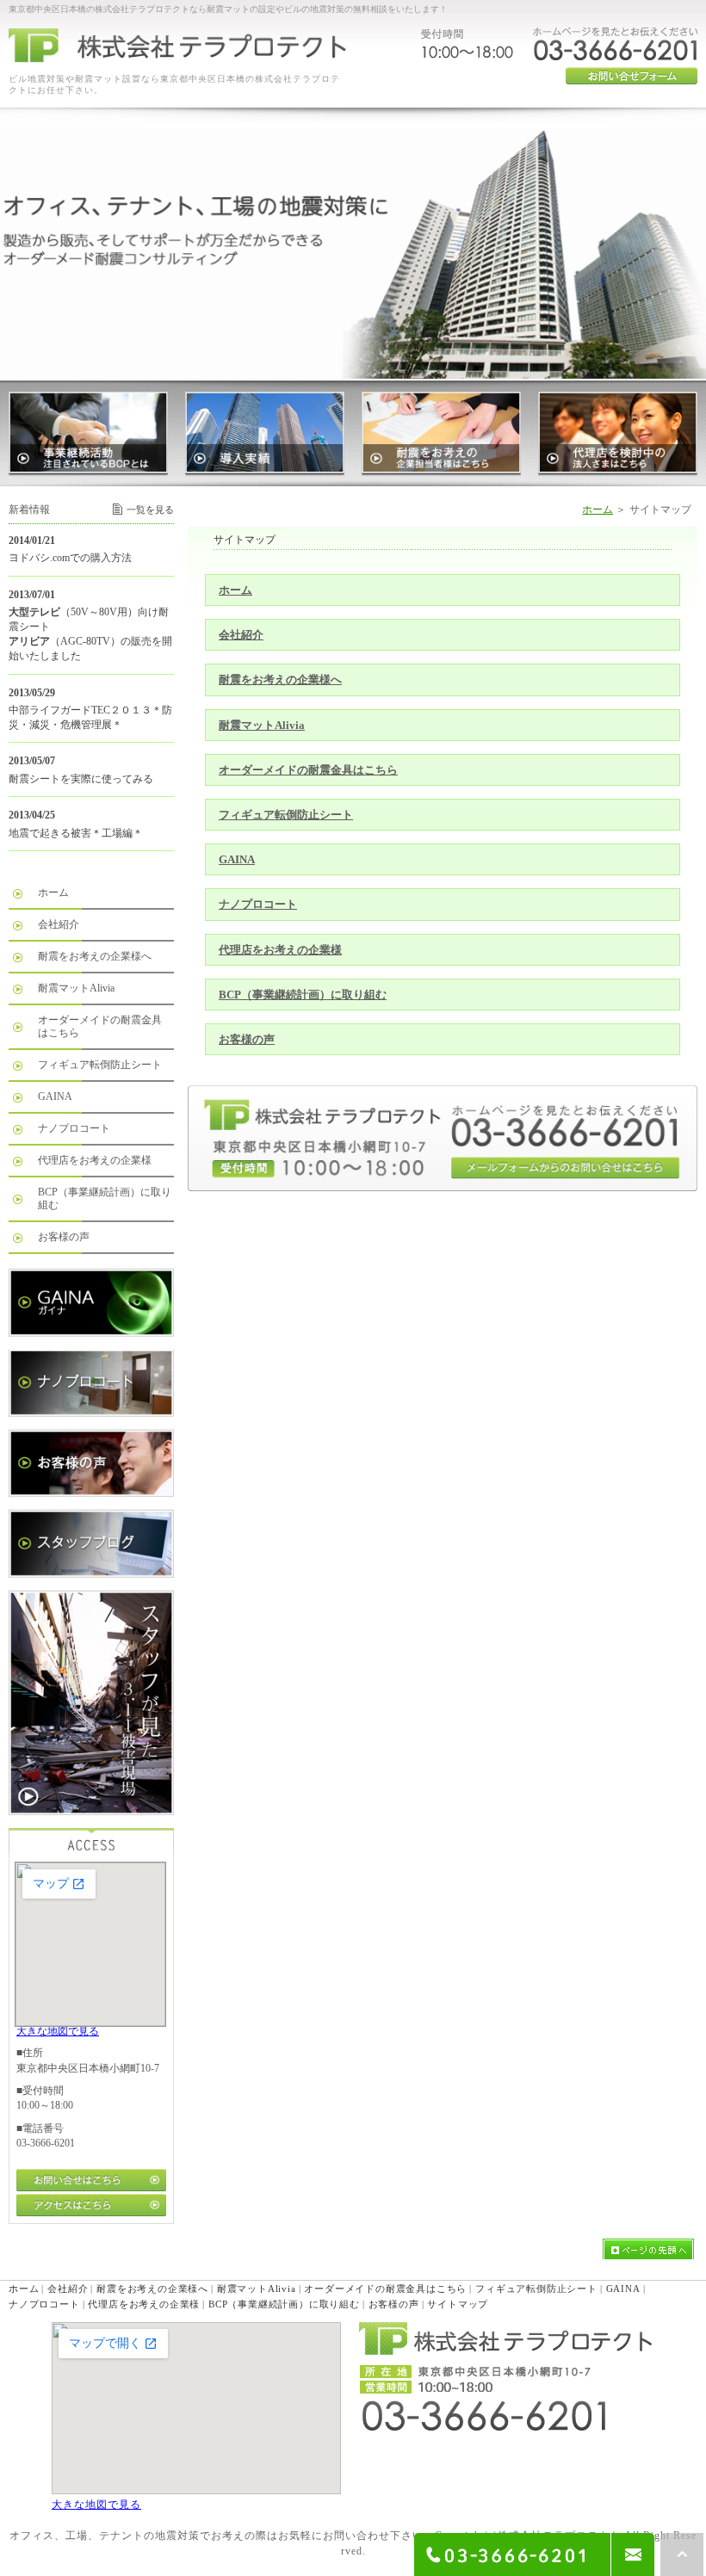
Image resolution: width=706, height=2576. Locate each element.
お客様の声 (247, 1039)
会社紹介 (241, 635)
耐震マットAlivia (262, 725)
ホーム (598, 510)
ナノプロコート (258, 904)
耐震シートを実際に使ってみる (81, 779)
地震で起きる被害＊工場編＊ (76, 833)
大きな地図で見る (58, 2031)
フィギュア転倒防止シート (286, 815)
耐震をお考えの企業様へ (280, 680)
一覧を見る (150, 510)
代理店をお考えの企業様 (280, 950)
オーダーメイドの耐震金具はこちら (308, 770)
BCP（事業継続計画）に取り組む (303, 995)
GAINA (237, 859)
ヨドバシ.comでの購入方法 (70, 558)
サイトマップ (458, 2304)
